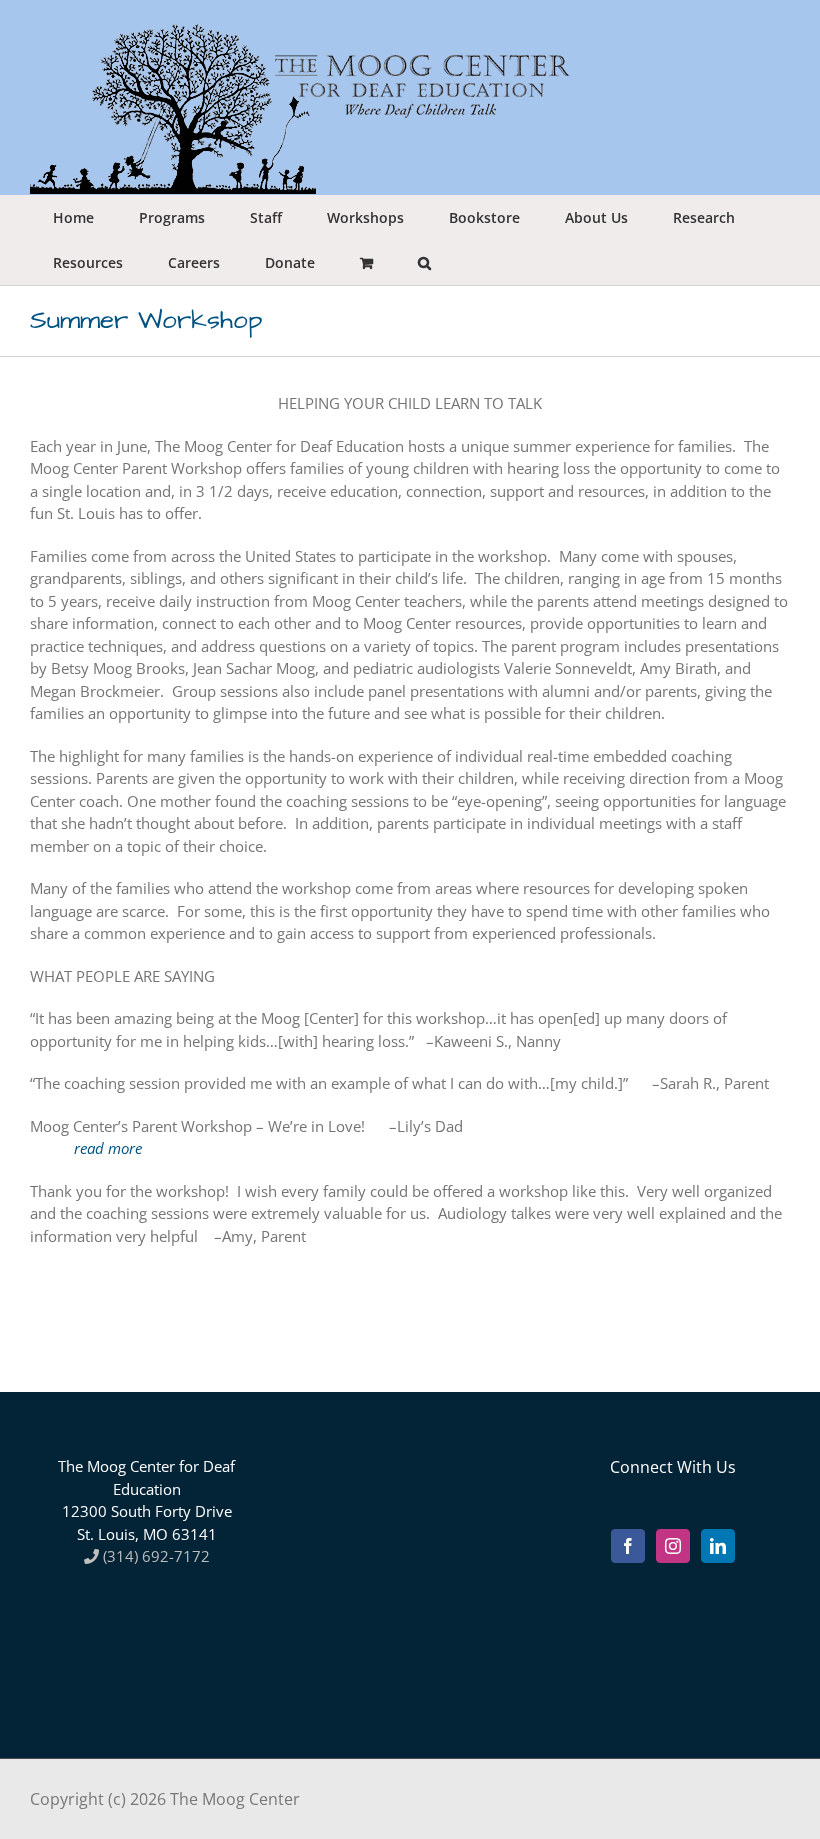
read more (108, 1148)
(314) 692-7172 (154, 1556)
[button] (424, 262)
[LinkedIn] (718, 1546)
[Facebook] (628, 1546)
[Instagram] (673, 1546)
